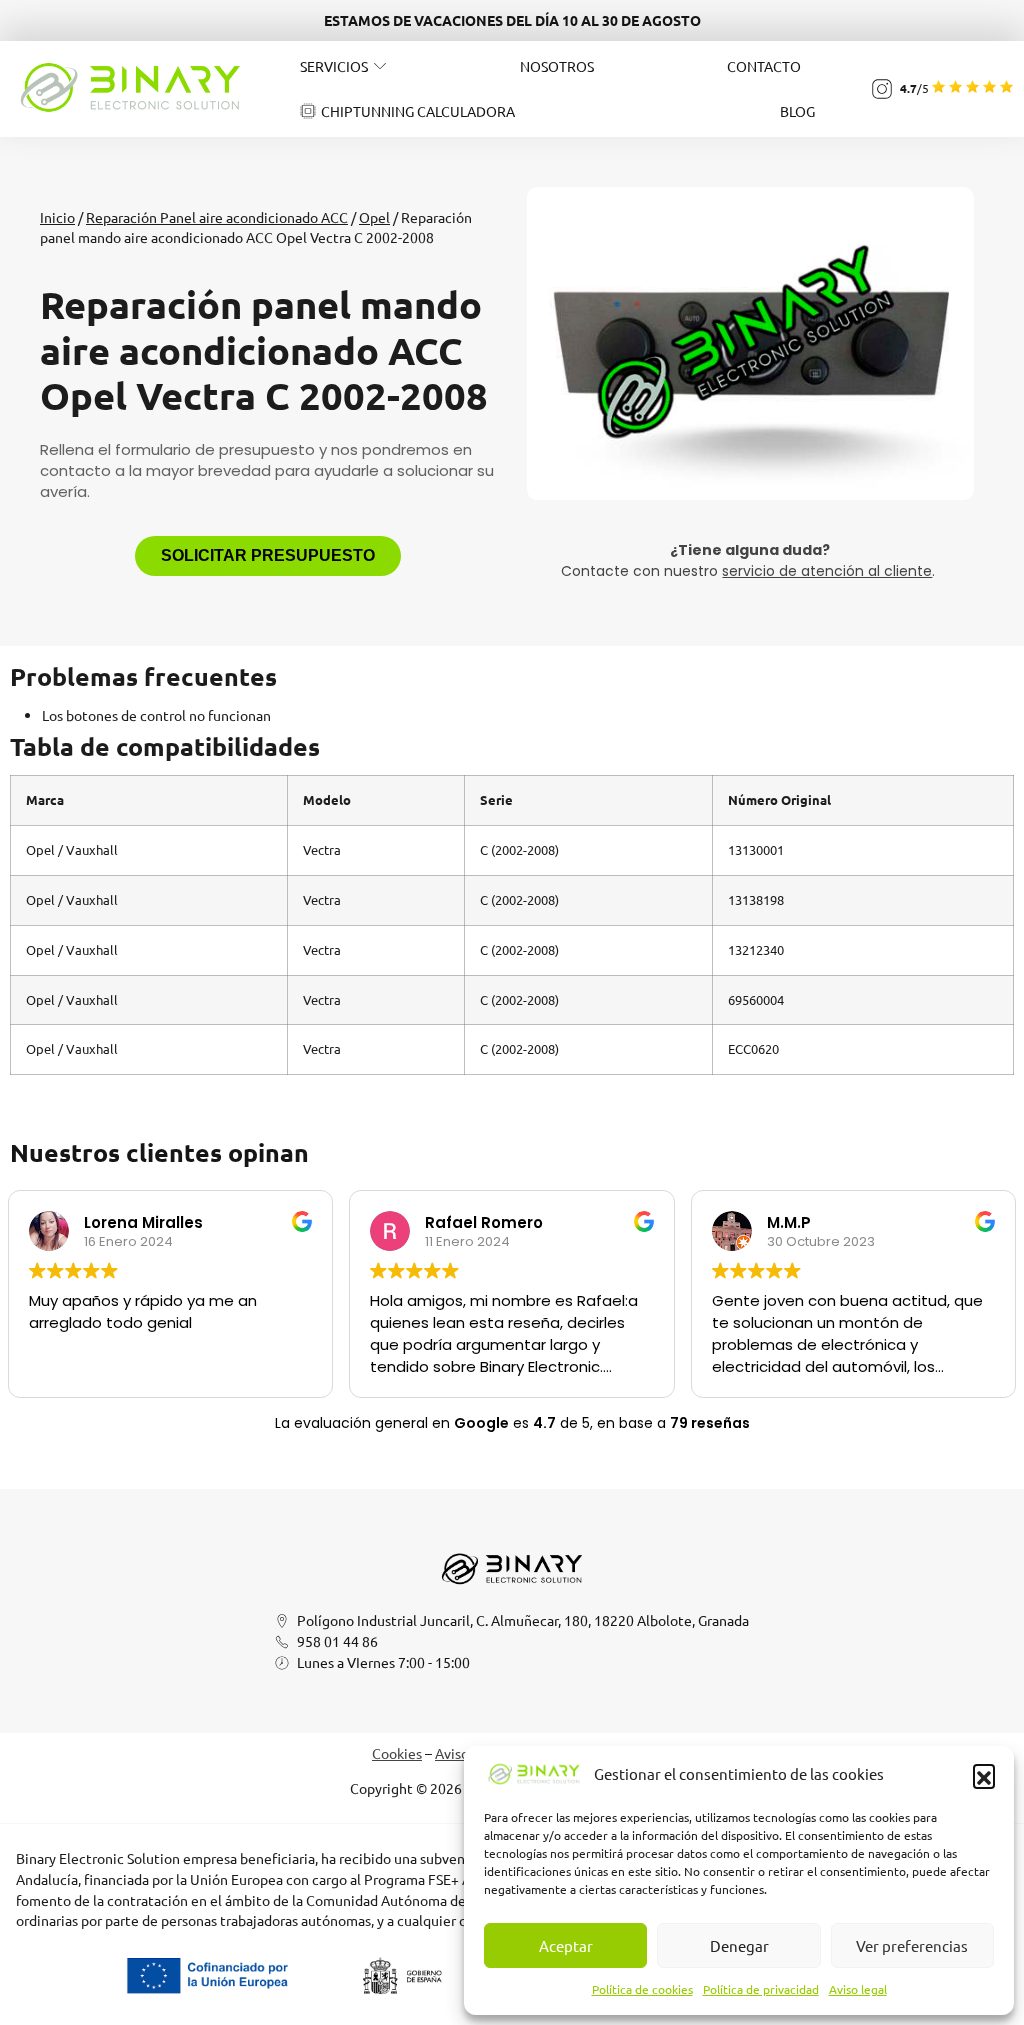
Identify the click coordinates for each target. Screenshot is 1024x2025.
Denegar (739, 1945)
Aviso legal (858, 1989)
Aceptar (566, 1945)
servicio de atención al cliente (827, 571)
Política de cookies (642, 1989)
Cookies (397, 1753)
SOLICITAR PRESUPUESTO (268, 555)
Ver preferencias (912, 1945)
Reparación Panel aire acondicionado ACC (217, 217)
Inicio (57, 217)
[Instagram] (882, 89)
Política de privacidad (761, 1989)
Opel (374, 217)
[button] (984, 1775)
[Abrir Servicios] (380, 66)
